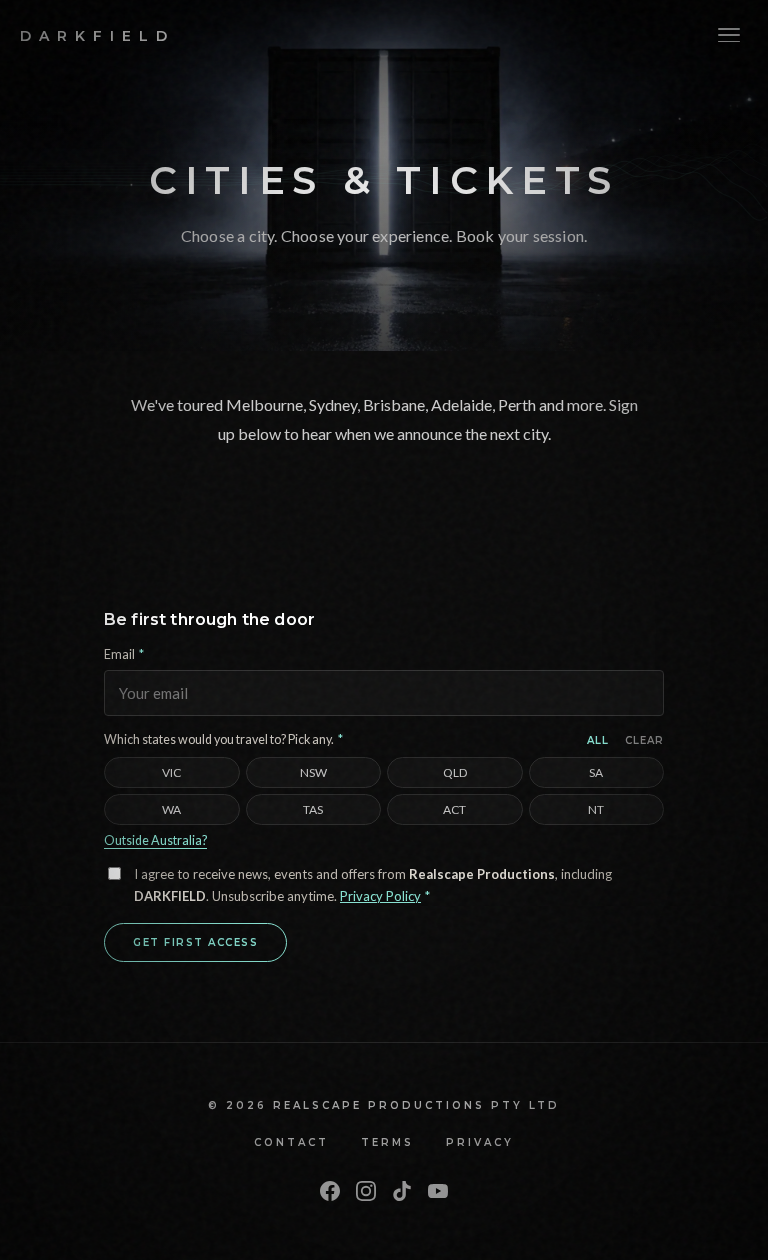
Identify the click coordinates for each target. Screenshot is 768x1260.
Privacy (480, 1142)
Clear (644, 740)
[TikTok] (402, 1192)
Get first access (195, 942)
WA (171, 809)
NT (596, 809)
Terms (387, 1142)
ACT (454, 809)
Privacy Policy (380, 896)
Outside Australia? (155, 840)
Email (124, 654)
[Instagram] (366, 1192)
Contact (291, 1142)
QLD (455, 772)
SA (596, 772)
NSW (313, 772)
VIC (171, 772)
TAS (313, 809)
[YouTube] (438, 1192)
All (598, 740)
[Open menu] (729, 35)
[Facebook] (330, 1192)
